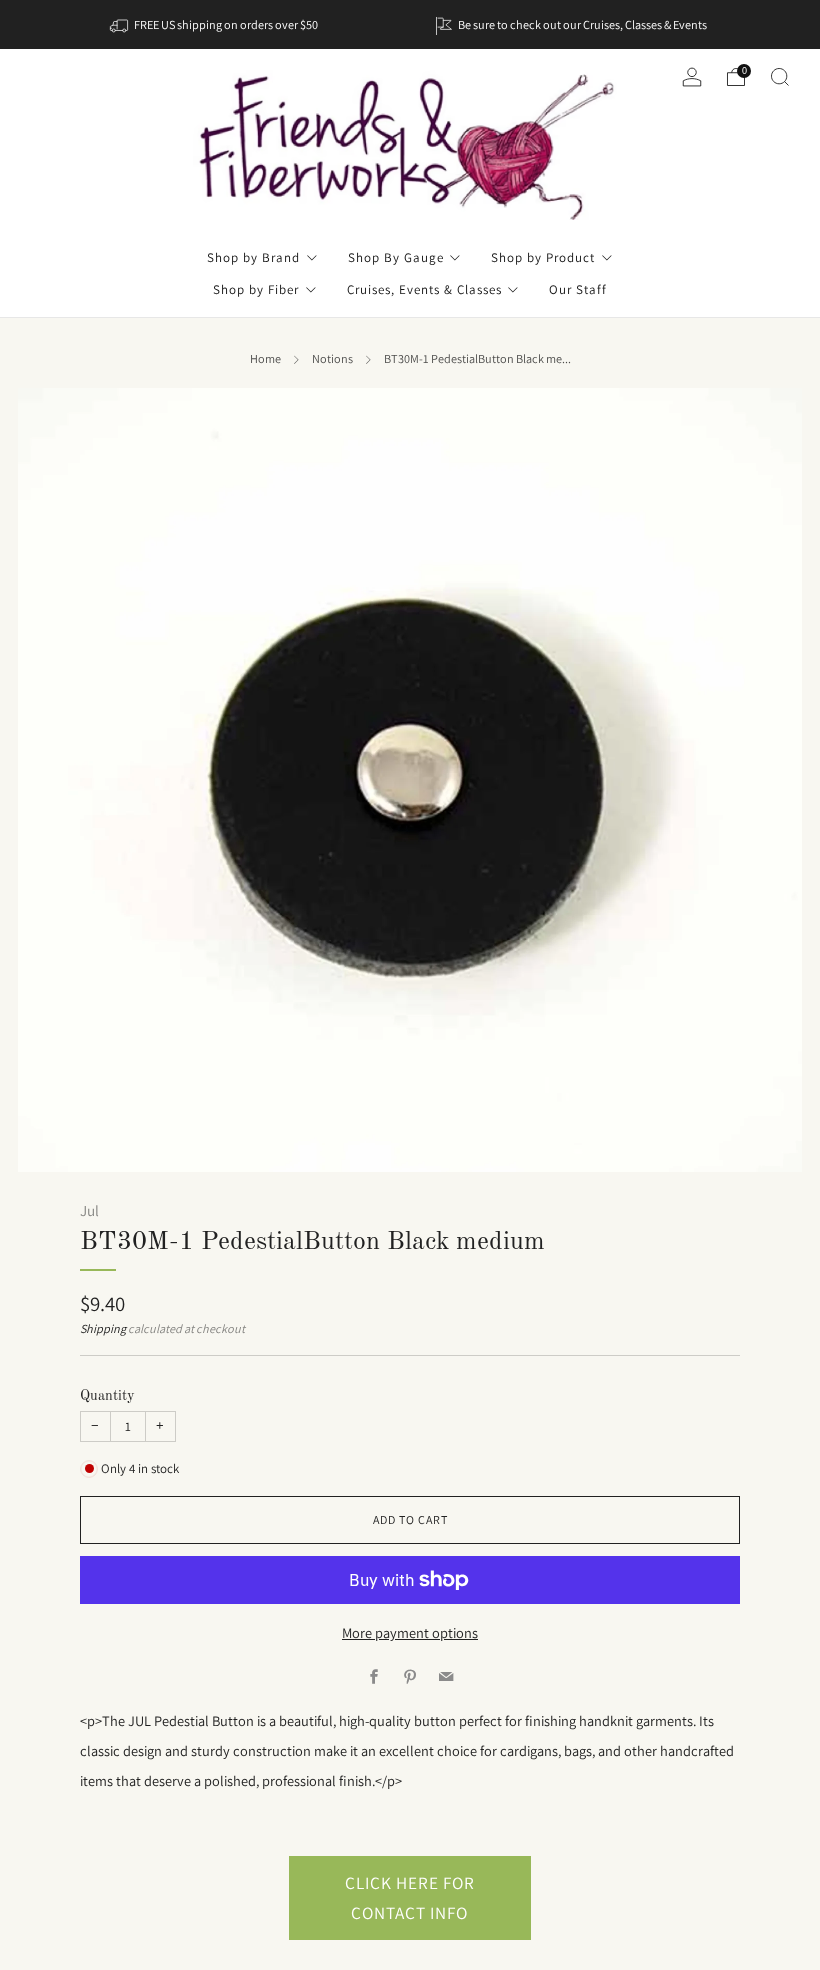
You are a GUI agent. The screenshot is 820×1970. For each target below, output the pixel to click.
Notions (332, 359)
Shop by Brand (253, 257)
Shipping (103, 1329)
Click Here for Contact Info (410, 1897)
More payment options (410, 1632)
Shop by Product (543, 257)
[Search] (780, 77)
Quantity (107, 1396)
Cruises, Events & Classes (424, 289)
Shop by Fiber (256, 289)
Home (265, 359)
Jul (89, 1210)
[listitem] (215, 24)
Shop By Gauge (396, 257)
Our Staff (578, 289)
